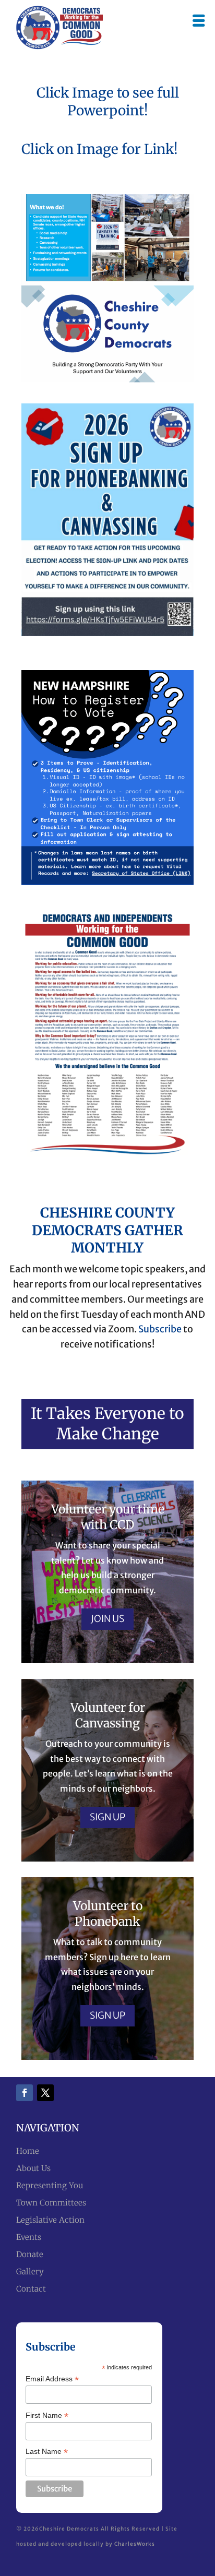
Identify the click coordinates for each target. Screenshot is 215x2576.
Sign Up (107, 1817)
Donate (30, 2254)
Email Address (52, 2379)
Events (29, 2237)
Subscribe (160, 1329)
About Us (33, 2168)
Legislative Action (50, 2220)
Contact (31, 2289)
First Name (47, 2416)
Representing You (50, 2185)
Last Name (47, 2452)
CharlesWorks (135, 2544)
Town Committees (51, 2203)
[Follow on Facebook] (25, 2093)
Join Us (107, 1619)
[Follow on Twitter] (45, 2093)
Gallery (30, 2271)
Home (28, 2151)
